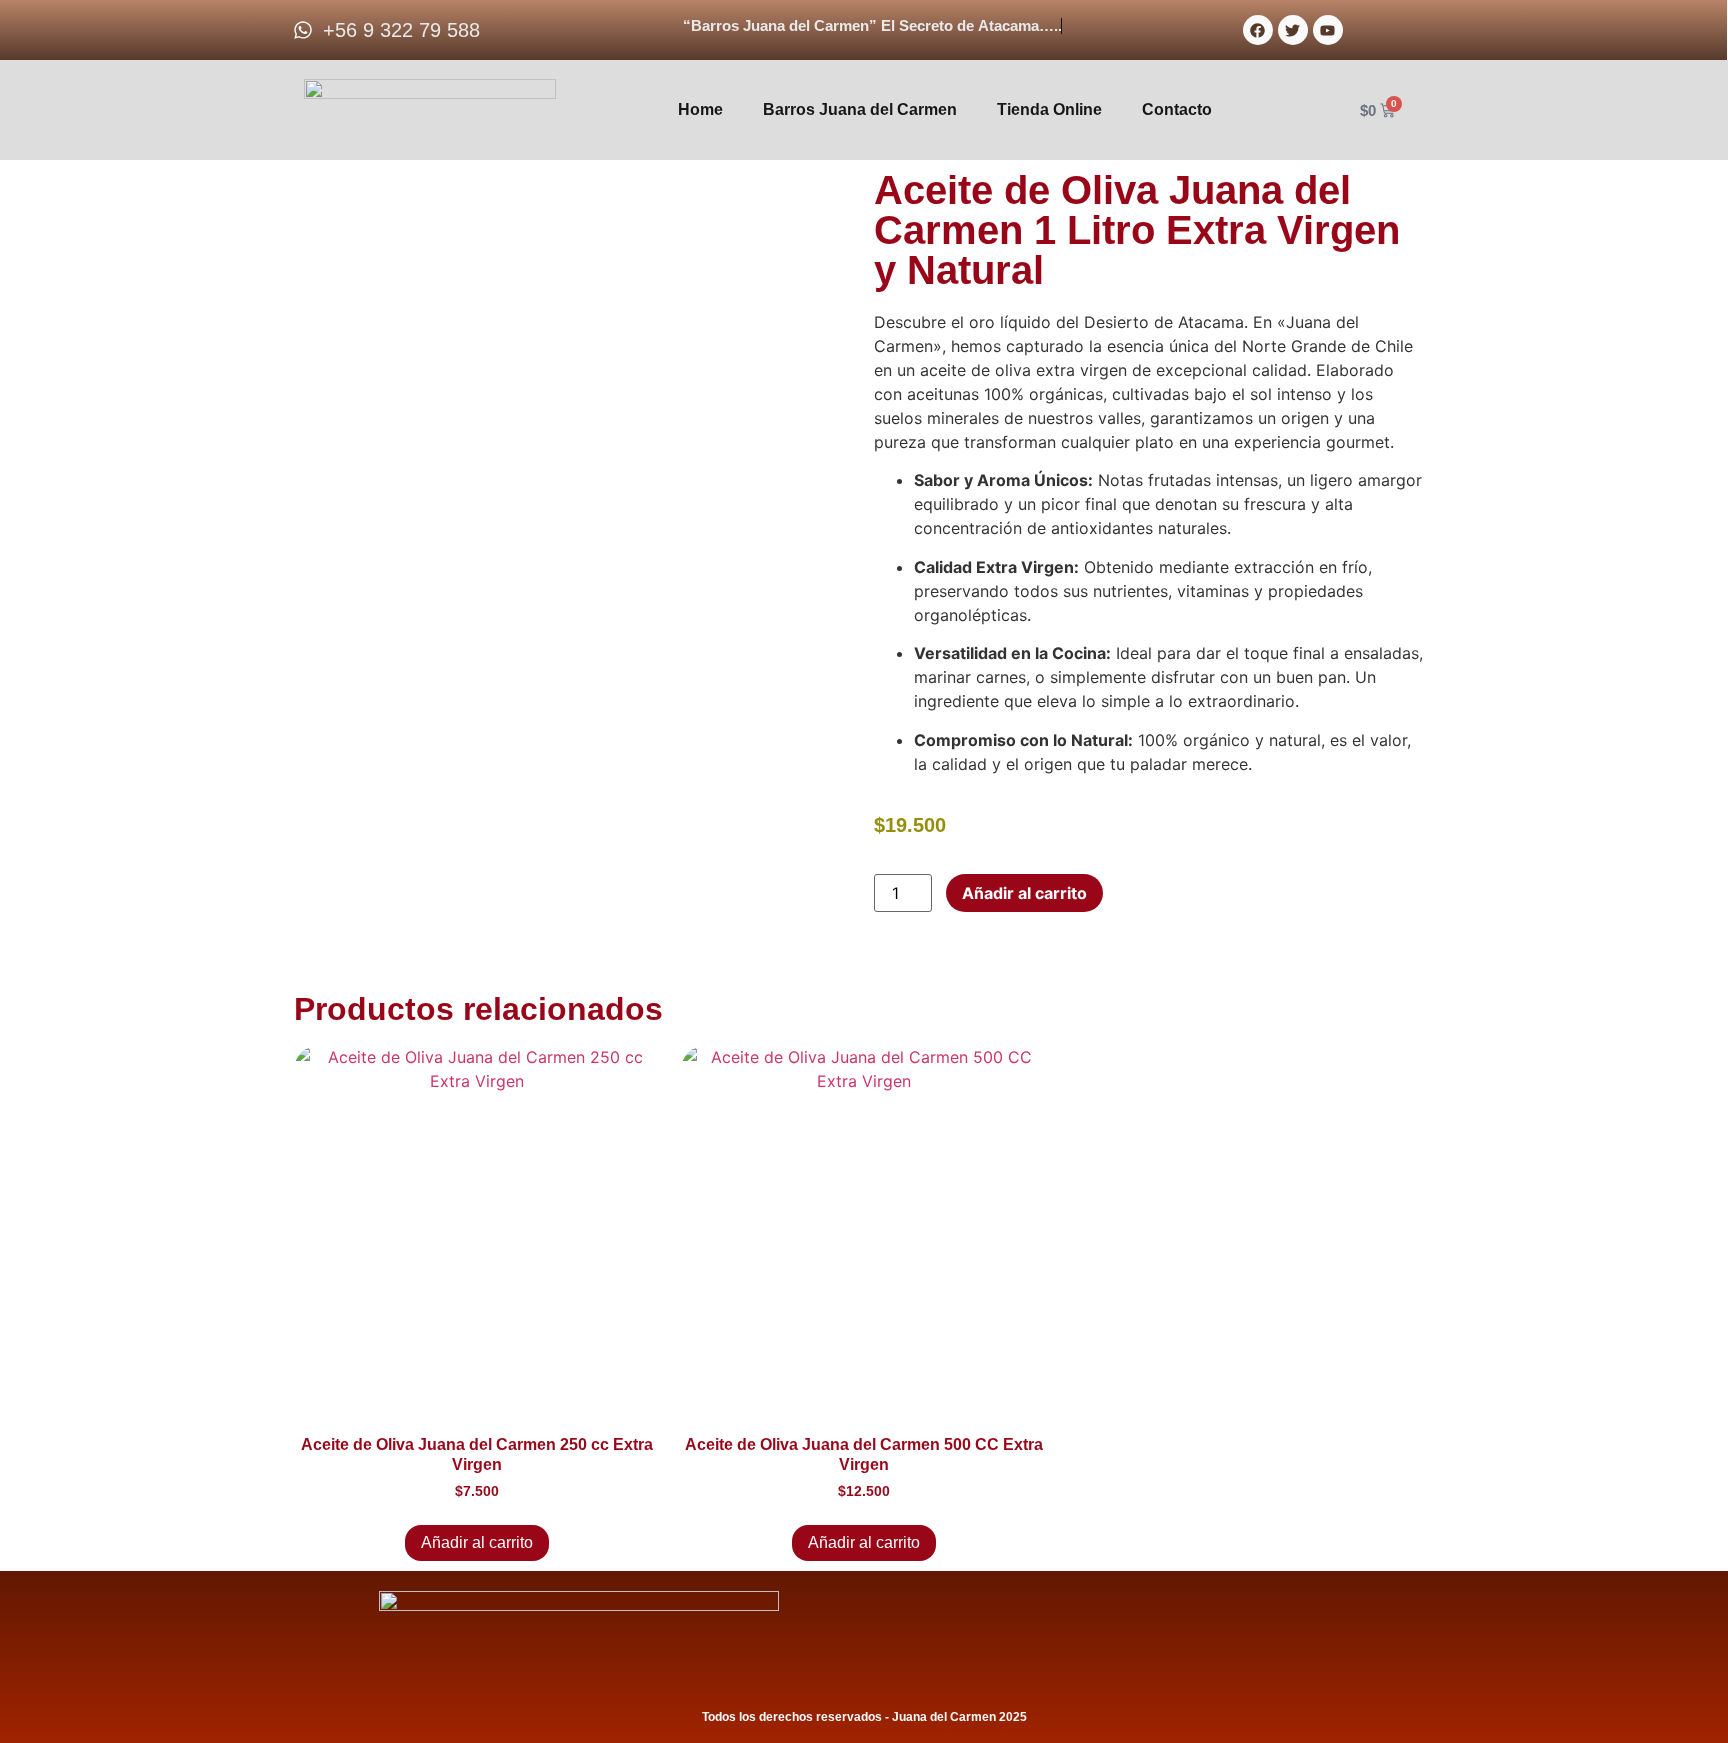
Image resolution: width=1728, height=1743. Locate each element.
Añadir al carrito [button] (477, 1542)
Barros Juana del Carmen (860, 109)
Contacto (1177, 109)
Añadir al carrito (1024, 893)
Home (700, 109)
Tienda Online (1049, 109)
